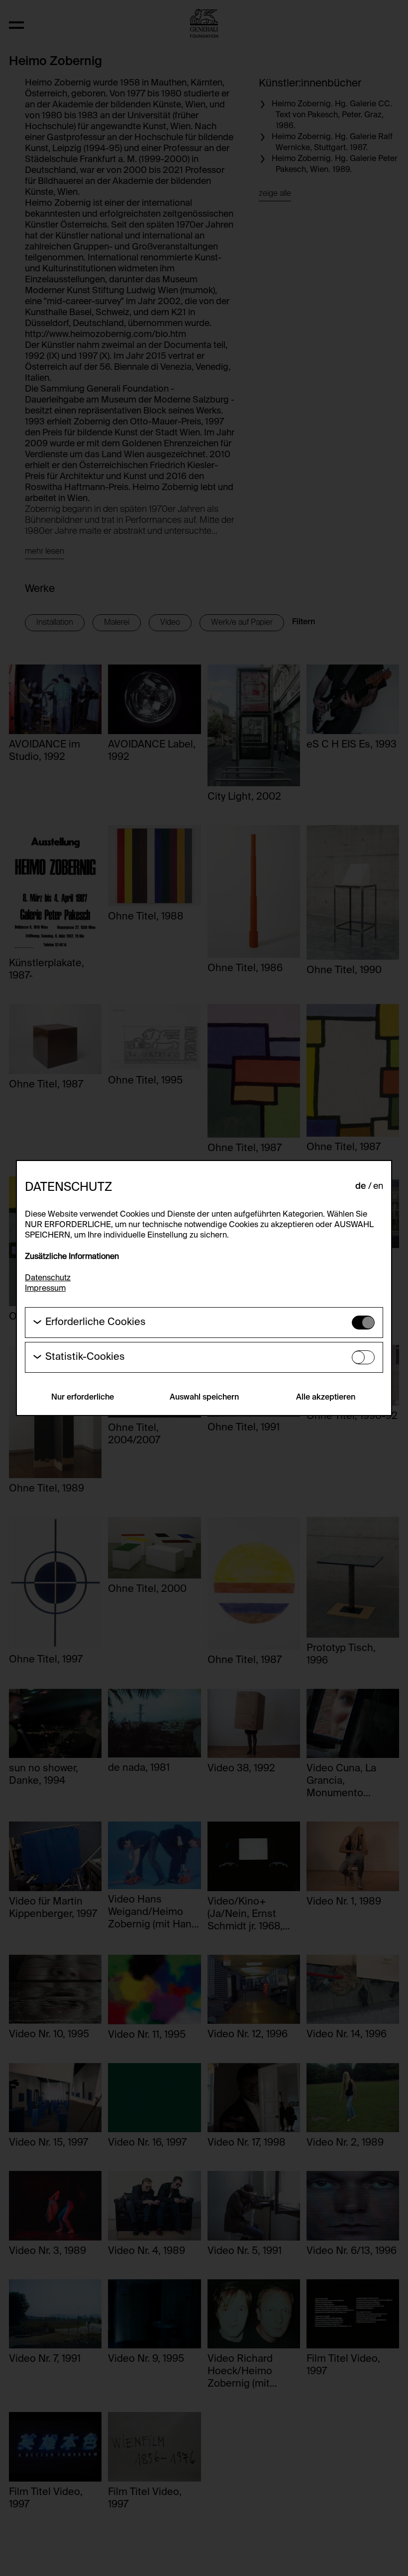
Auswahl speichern (204, 1398)
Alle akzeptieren (326, 1398)
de (361, 1186)
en (378, 1186)
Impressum (45, 1289)
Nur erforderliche (83, 1398)
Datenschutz (48, 1278)
